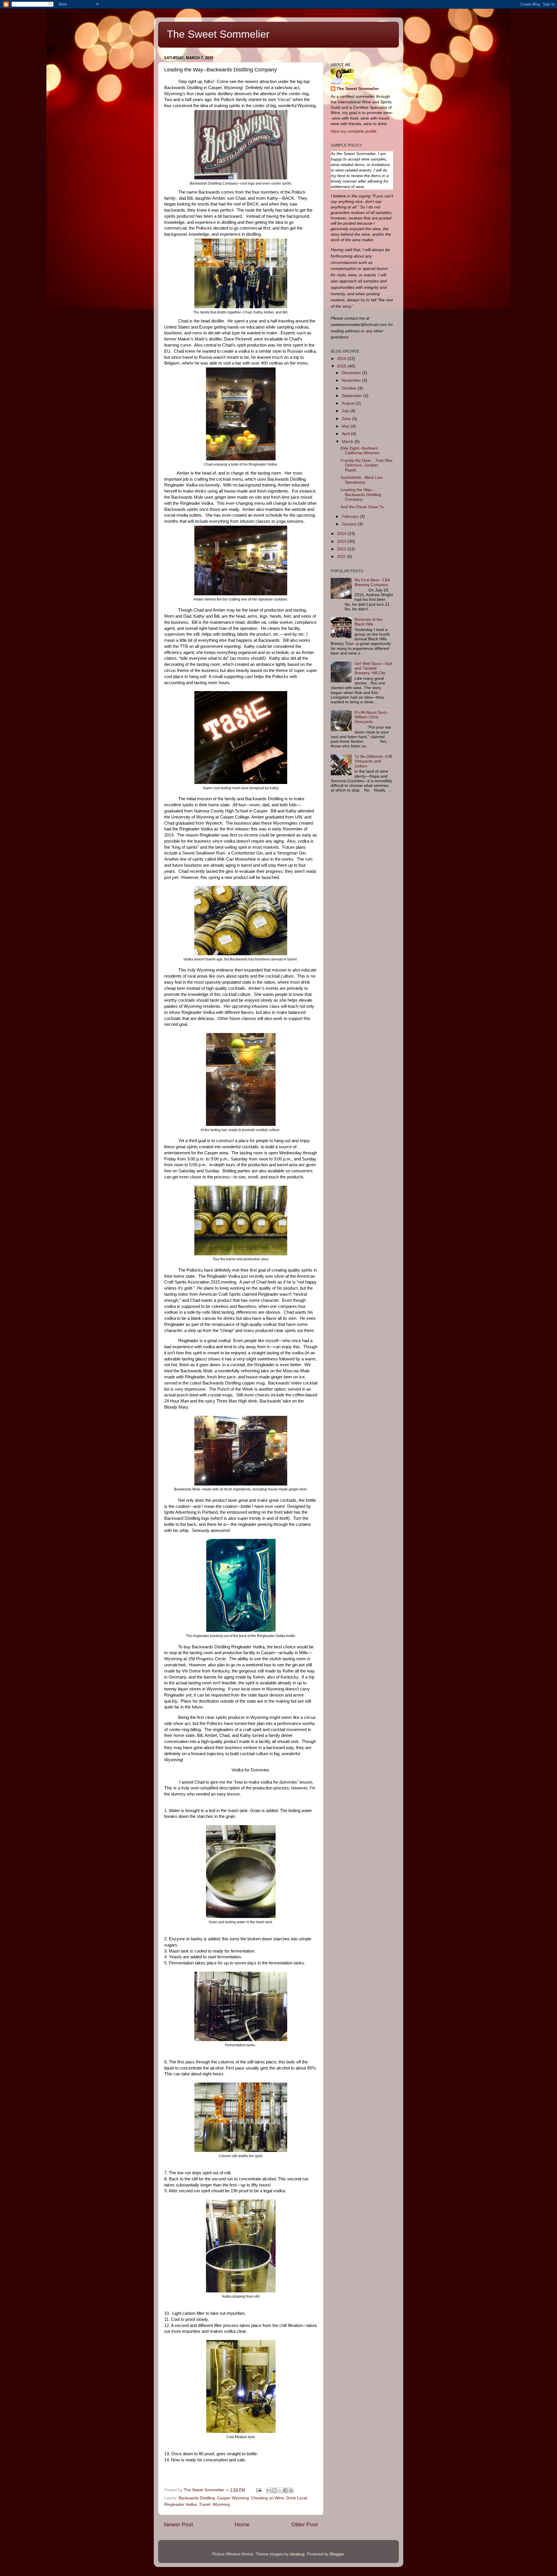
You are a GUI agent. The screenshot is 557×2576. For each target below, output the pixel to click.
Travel (205, 2504)
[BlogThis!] (274, 2490)
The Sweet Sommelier (218, 34)
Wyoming (221, 2504)
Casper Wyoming (233, 2498)
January (350, 524)
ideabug (297, 2554)
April (346, 434)
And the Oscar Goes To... (364, 507)
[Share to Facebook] (285, 2490)
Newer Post (178, 2524)
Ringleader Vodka (180, 2504)
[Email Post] (258, 2490)
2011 (342, 557)
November (352, 380)
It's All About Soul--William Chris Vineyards (372, 717)
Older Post (304, 2524)
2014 (342, 534)
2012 (342, 549)
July (346, 411)
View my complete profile (354, 131)
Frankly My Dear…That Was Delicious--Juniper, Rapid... (367, 465)
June (347, 419)
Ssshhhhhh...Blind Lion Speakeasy (362, 480)
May (346, 426)
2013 (342, 541)
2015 (342, 366)
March (348, 442)
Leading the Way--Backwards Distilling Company (361, 494)
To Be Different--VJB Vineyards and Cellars (373, 761)
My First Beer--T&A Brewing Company (372, 582)
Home (242, 2524)
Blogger (337, 2554)
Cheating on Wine (268, 2498)
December (352, 373)
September (352, 396)
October (350, 388)
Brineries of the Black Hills (368, 622)
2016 (342, 359)
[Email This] (269, 2490)
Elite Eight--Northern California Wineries (360, 451)
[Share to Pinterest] (291, 2490)
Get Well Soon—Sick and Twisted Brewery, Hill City (374, 668)
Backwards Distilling (197, 2498)
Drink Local (297, 2498)
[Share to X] (280, 2490)
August (349, 403)
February (351, 517)
